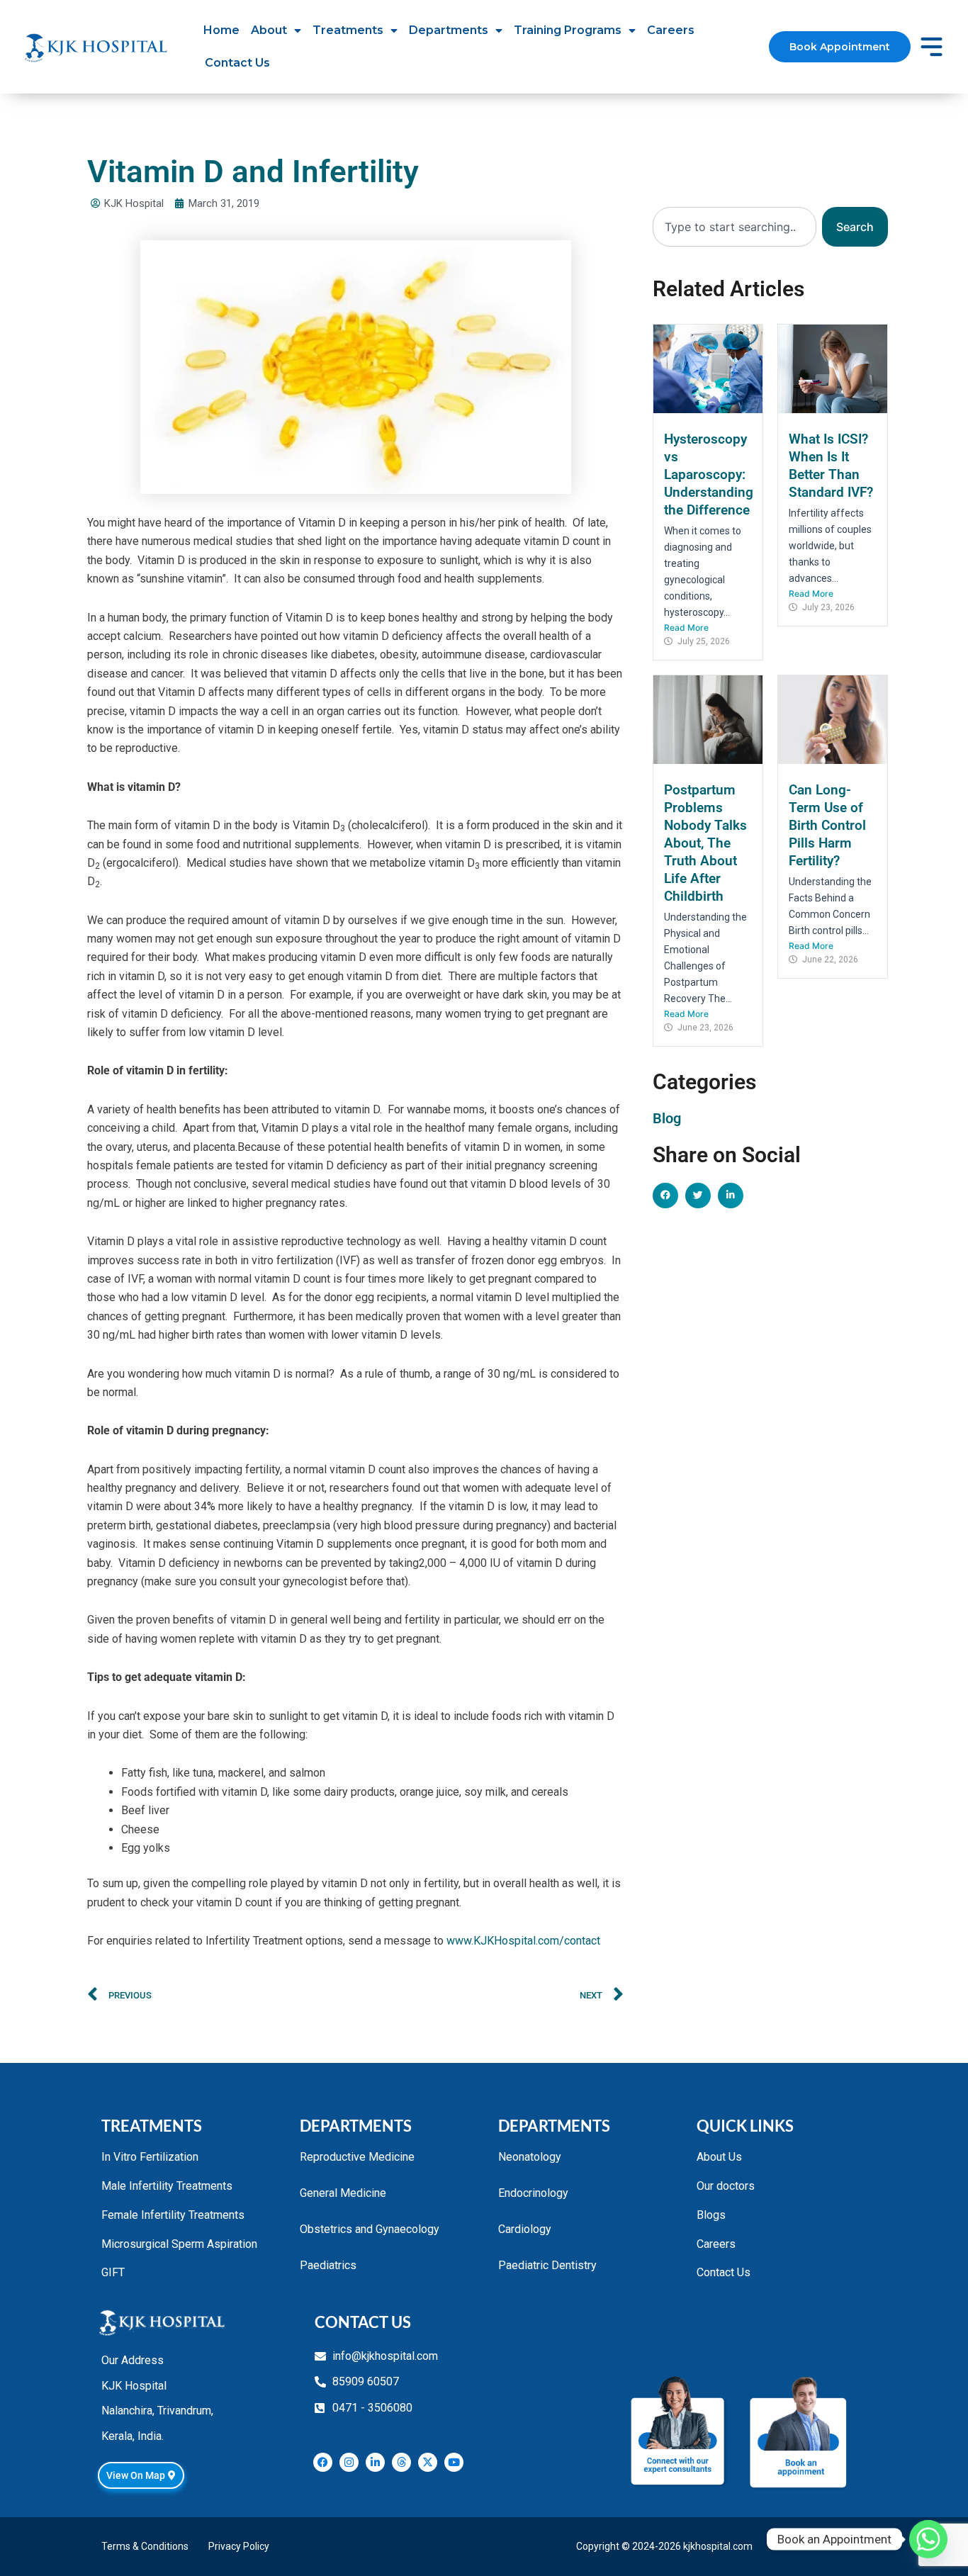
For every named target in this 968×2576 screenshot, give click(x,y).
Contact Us (237, 63)
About (269, 30)
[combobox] (735, 227)
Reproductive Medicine (357, 2157)
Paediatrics (328, 2265)
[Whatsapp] (928, 2539)
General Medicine (343, 2193)
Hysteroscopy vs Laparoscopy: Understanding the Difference (709, 474)
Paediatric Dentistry (547, 2265)
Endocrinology (533, 2193)
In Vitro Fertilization (150, 2157)
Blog (667, 1118)
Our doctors (726, 2186)
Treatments (348, 30)
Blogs (711, 2215)
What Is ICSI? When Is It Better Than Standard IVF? (831, 466)
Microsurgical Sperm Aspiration (179, 2244)
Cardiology (525, 2229)
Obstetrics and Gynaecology (370, 2229)
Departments (449, 30)
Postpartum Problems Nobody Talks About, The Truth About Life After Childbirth (705, 843)
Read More (686, 628)
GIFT (113, 2272)
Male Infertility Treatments (167, 2186)
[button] (665, 1196)
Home (221, 30)
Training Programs (568, 30)
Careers (671, 30)
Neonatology (530, 2157)
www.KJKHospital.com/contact (523, 1941)
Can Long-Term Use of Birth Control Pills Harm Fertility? (827, 825)
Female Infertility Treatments (173, 2215)
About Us (719, 2157)
